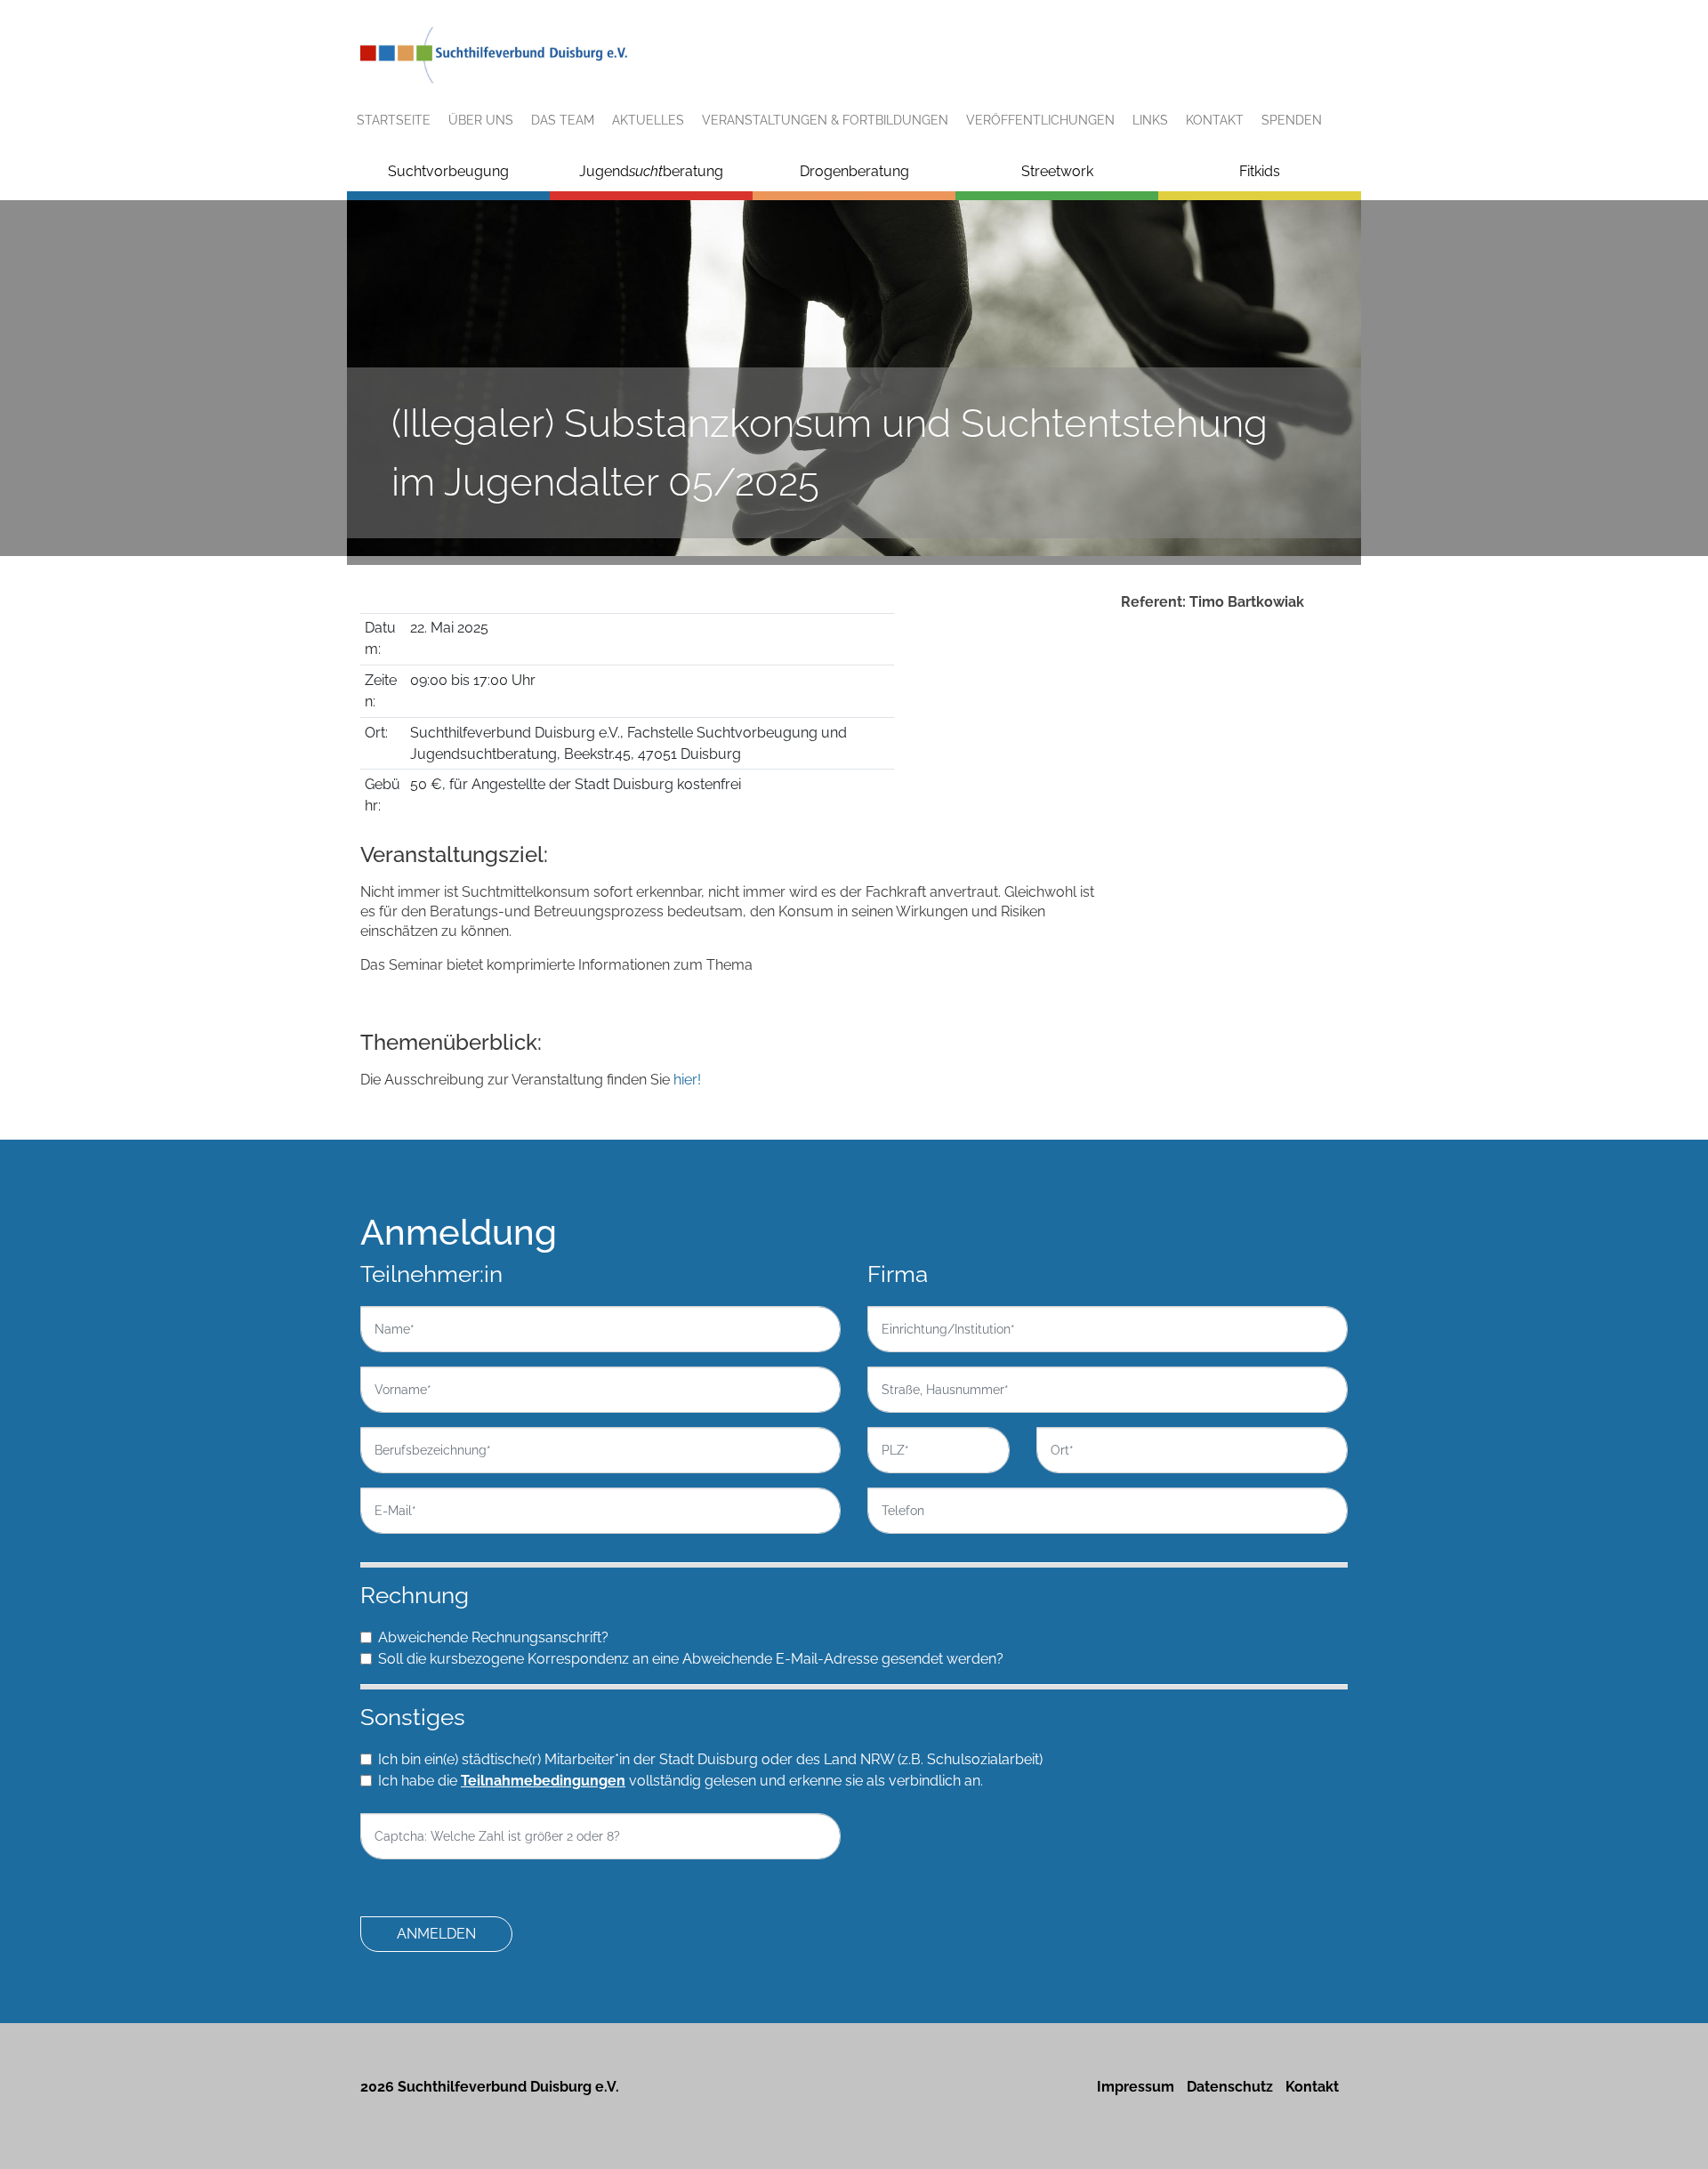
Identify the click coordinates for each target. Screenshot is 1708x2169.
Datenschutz (1230, 2087)
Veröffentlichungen (1040, 120)
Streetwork (1057, 171)
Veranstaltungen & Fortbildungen (825, 120)
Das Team (563, 120)
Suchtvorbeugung (448, 171)
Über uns (481, 120)
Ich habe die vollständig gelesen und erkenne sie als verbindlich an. (681, 1781)
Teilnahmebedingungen (543, 1781)
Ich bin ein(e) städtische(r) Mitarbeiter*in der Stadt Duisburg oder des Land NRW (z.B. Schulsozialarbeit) (710, 1759)
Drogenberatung (854, 171)
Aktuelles (648, 120)
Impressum (1136, 2087)
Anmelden (436, 1934)
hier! (685, 1080)
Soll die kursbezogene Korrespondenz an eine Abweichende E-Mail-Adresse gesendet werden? (691, 1659)
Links (1150, 120)
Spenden (1292, 120)
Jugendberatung (651, 171)
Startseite (394, 120)
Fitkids (1260, 171)
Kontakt (1215, 120)
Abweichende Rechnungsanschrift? (493, 1637)
